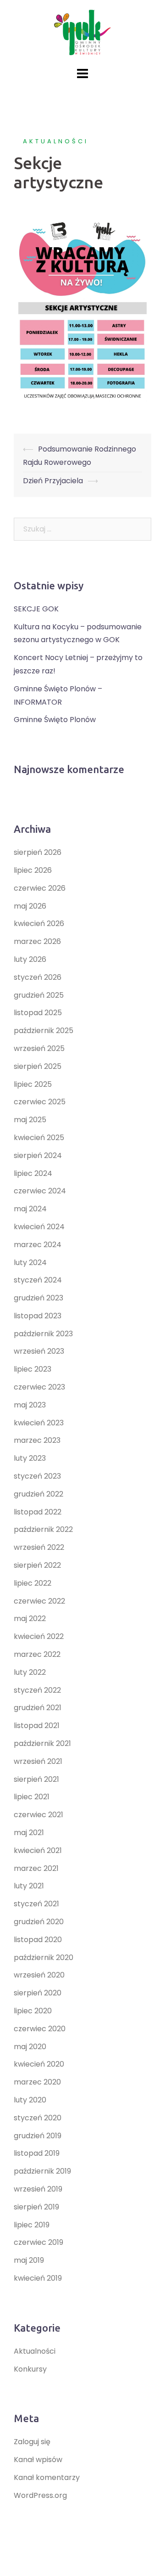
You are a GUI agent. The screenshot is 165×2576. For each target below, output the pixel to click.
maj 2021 (29, 1833)
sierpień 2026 (38, 852)
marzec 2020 (37, 2082)
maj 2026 (30, 906)
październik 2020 (44, 1957)
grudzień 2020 (39, 1922)
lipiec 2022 (33, 1583)
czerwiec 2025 (40, 1102)
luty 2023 (30, 1458)
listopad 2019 (37, 2153)
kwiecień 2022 (39, 1636)
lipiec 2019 (32, 2225)
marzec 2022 (37, 1654)
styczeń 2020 (38, 2118)
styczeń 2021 (36, 1904)
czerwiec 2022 (39, 1601)
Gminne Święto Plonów (55, 720)
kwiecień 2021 (38, 1850)
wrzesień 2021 (38, 1761)
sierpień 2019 (36, 2207)
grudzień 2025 (39, 995)
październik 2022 (43, 1529)
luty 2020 (30, 2100)
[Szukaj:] (82, 529)
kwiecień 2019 (38, 2278)
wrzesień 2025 (39, 1048)
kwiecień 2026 (39, 924)
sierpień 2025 (38, 1066)
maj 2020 (30, 2047)
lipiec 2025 (33, 1084)
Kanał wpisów (38, 2460)
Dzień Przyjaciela (53, 481)
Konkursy (30, 2369)
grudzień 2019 (38, 2136)
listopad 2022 (38, 1512)
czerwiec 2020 (40, 2029)
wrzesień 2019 (38, 2189)
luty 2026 (30, 959)
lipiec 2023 (33, 1369)
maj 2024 (30, 1209)
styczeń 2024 (38, 1280)
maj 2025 (30, 1120)
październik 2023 (43, 1334)
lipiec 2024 (33, 1173)
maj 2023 (30, 1405)
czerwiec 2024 (40, 1191)
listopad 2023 (38, 1316)
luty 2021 (29, 1886)
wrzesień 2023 (39, 1351)
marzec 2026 (37, 941)
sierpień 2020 (38, 1993)
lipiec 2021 (32, 1797)
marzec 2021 (36, 1868)
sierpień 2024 (38, 1155)
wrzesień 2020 (39, 1975)
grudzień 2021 (38, 1708)
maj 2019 (29, 2260)
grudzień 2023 (38, 1298)
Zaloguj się (32, 2442)
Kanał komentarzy (47, 2477)
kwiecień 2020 (39, 2064)
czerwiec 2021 (38, 1815)
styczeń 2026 (38, 977)
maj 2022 (30, 1618)
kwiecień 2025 (39, 1138)
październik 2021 (42, 1743)
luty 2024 (30, 1263)
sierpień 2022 (37, 1565)
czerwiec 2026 (40, 888)
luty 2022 (30, 1672)
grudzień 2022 (38, 1494)
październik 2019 (42, 2171)
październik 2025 (44, 1031)
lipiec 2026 (33, 870)
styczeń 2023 (37, 1476)
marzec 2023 (37, 1440)
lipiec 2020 (33, 2011)
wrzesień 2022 (39, 1547)
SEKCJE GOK (36, 609)
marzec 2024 (38, 1245)
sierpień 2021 (36, 1779)
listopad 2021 (37, 1726)
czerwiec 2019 (38, 2242)
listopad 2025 (38, 1013)
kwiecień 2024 (39, 1227)
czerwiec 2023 (39, 1387)
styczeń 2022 (37, 1690)
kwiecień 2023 (39, 1423)
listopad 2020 (38, 1940)
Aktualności (56, 141)
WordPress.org (40, 2495)
